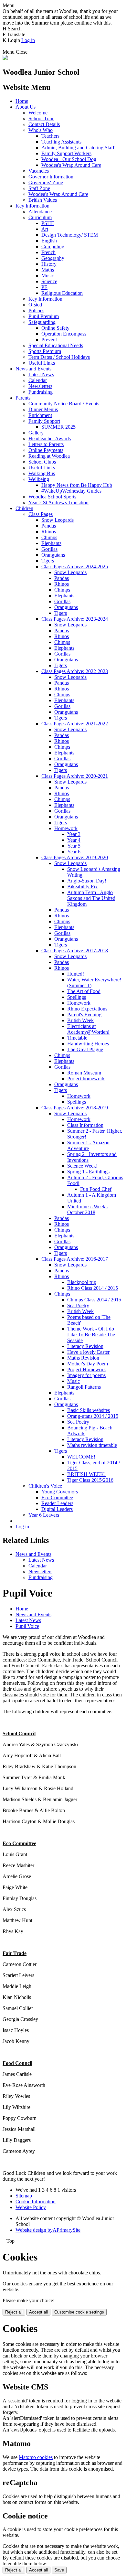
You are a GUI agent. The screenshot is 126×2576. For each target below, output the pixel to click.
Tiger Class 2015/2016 (90, 1480)
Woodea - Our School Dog (69, 159)
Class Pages (41, 514)
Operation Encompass (64, 334)
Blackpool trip (82, 1282)
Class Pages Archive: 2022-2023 (75, 671)
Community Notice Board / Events (64, 404)
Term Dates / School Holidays (59, 357)
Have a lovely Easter (88, 1352)
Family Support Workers (66, 153)
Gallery (36, 433)
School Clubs (42, 462)
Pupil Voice (27, 1626)
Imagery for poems (86, 1375)
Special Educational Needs (56, 345)
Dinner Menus (43, 409)
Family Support (44, 421)
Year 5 (74, 846)
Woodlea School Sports (52, 497)
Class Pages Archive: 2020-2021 (75, 776)
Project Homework (87, 1369)
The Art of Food (84, 991)
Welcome (38, 113)
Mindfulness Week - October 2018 (88, 1209)
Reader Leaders (57, 1503)
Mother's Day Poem (88, 1364)
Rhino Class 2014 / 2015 (93, 1288)
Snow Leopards (58, 520)
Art (45, 229)
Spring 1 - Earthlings (88, 1172)
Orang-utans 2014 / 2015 (93, 1416)
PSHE (48, 223)
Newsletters (40, 386)
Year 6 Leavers (44, 1515)
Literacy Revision (85, 1346)
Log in (28, 40)
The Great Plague (85, 1049)
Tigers (48, 561)
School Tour (41, 118)
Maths (48, 270)
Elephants (51, 543)
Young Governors (60, 1492)
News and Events (33, 369)
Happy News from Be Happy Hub (77, 485)
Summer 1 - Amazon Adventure (88, 1145)
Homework (66, 828)
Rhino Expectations (87, 1009)
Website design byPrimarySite (48, 2230)
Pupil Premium (44, 316)
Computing (53, 246)
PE (44, 287)
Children (24, 508)
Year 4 (74, 840)
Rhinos (49, 532)
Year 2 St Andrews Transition (58, 502)
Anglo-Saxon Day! (87, 881)
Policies (36, 310)
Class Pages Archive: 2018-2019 (75, 1108)
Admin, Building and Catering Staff (78, 148)
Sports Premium (45, 351)
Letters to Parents (46, 444)
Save (59, 2570)
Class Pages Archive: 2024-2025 (75, 567)
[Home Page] (5, 58)
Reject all (14, 2312)
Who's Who (41, 130)
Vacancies (39, 171)
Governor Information (51, 177)
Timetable (77, 1038)
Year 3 (74, 834)
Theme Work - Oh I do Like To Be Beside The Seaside (91, 1335)
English (49, 241)
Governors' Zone (46, 182)
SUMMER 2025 (58, 427)
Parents (23, 398)
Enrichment (40, 415)
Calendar (38, 380)
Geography (53, 258)
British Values (43, 200)
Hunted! (76, 974)
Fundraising (41, 392)
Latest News (41, 374)
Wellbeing (39, 479)
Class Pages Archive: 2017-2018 (75, 951)
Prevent (49, 340)
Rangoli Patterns (84, 1387)
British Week (80, 1020)
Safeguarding (42, 322)
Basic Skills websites (89, 1410)
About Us (26, 107)
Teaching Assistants (61, 142)
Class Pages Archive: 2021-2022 (75, 724)
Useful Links (42, 363)
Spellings (77, 997)
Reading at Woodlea (49, 456)
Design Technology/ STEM (70, 235)
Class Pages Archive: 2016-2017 (75, 1259)
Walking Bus (42, 473)
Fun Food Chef (96, 1189)
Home (22, 101)
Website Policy (31, 2207)
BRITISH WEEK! (86, 1474)
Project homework (86, 1079)
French (48, 252)
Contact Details (44, 124)
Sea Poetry (78, 1305)
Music (48, 276)
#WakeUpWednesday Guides (71, 491)
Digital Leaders (57, 1509)
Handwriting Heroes (88, 1044)
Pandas (49, 526)
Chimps (49, 537)
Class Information (85, 1125)
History (49, 264)
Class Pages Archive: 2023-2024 (75, 619)
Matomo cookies (36, 2457)
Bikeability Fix (82, 887)
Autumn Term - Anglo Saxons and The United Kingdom (91, 898)
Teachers (50, 136)
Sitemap (24, 2196)
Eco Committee (57, 1497)
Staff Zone (39, 188)
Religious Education (62, 293)
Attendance (40, 212)
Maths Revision (83, 1358)
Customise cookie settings (79, 2312)
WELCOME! (81, 1457)
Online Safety (55, 328)
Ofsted (35, 305)
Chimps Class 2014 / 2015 (94, 1300)
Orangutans (53, 555)
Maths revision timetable (92, 1445)
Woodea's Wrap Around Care (71, 165)
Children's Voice (45, 1486)
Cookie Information (36, 2202)
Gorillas (49, 549)
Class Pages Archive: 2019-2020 (75, 857)
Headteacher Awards (50, 438)
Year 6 (74, 852)
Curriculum (40, 217)
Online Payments (46, 450)
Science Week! (82, 1166)
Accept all (38, 2312)
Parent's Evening (84, 1015)
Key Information (32, 206)
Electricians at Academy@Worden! (88, 1029)
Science (49, 281)
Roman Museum (84, 1073)
